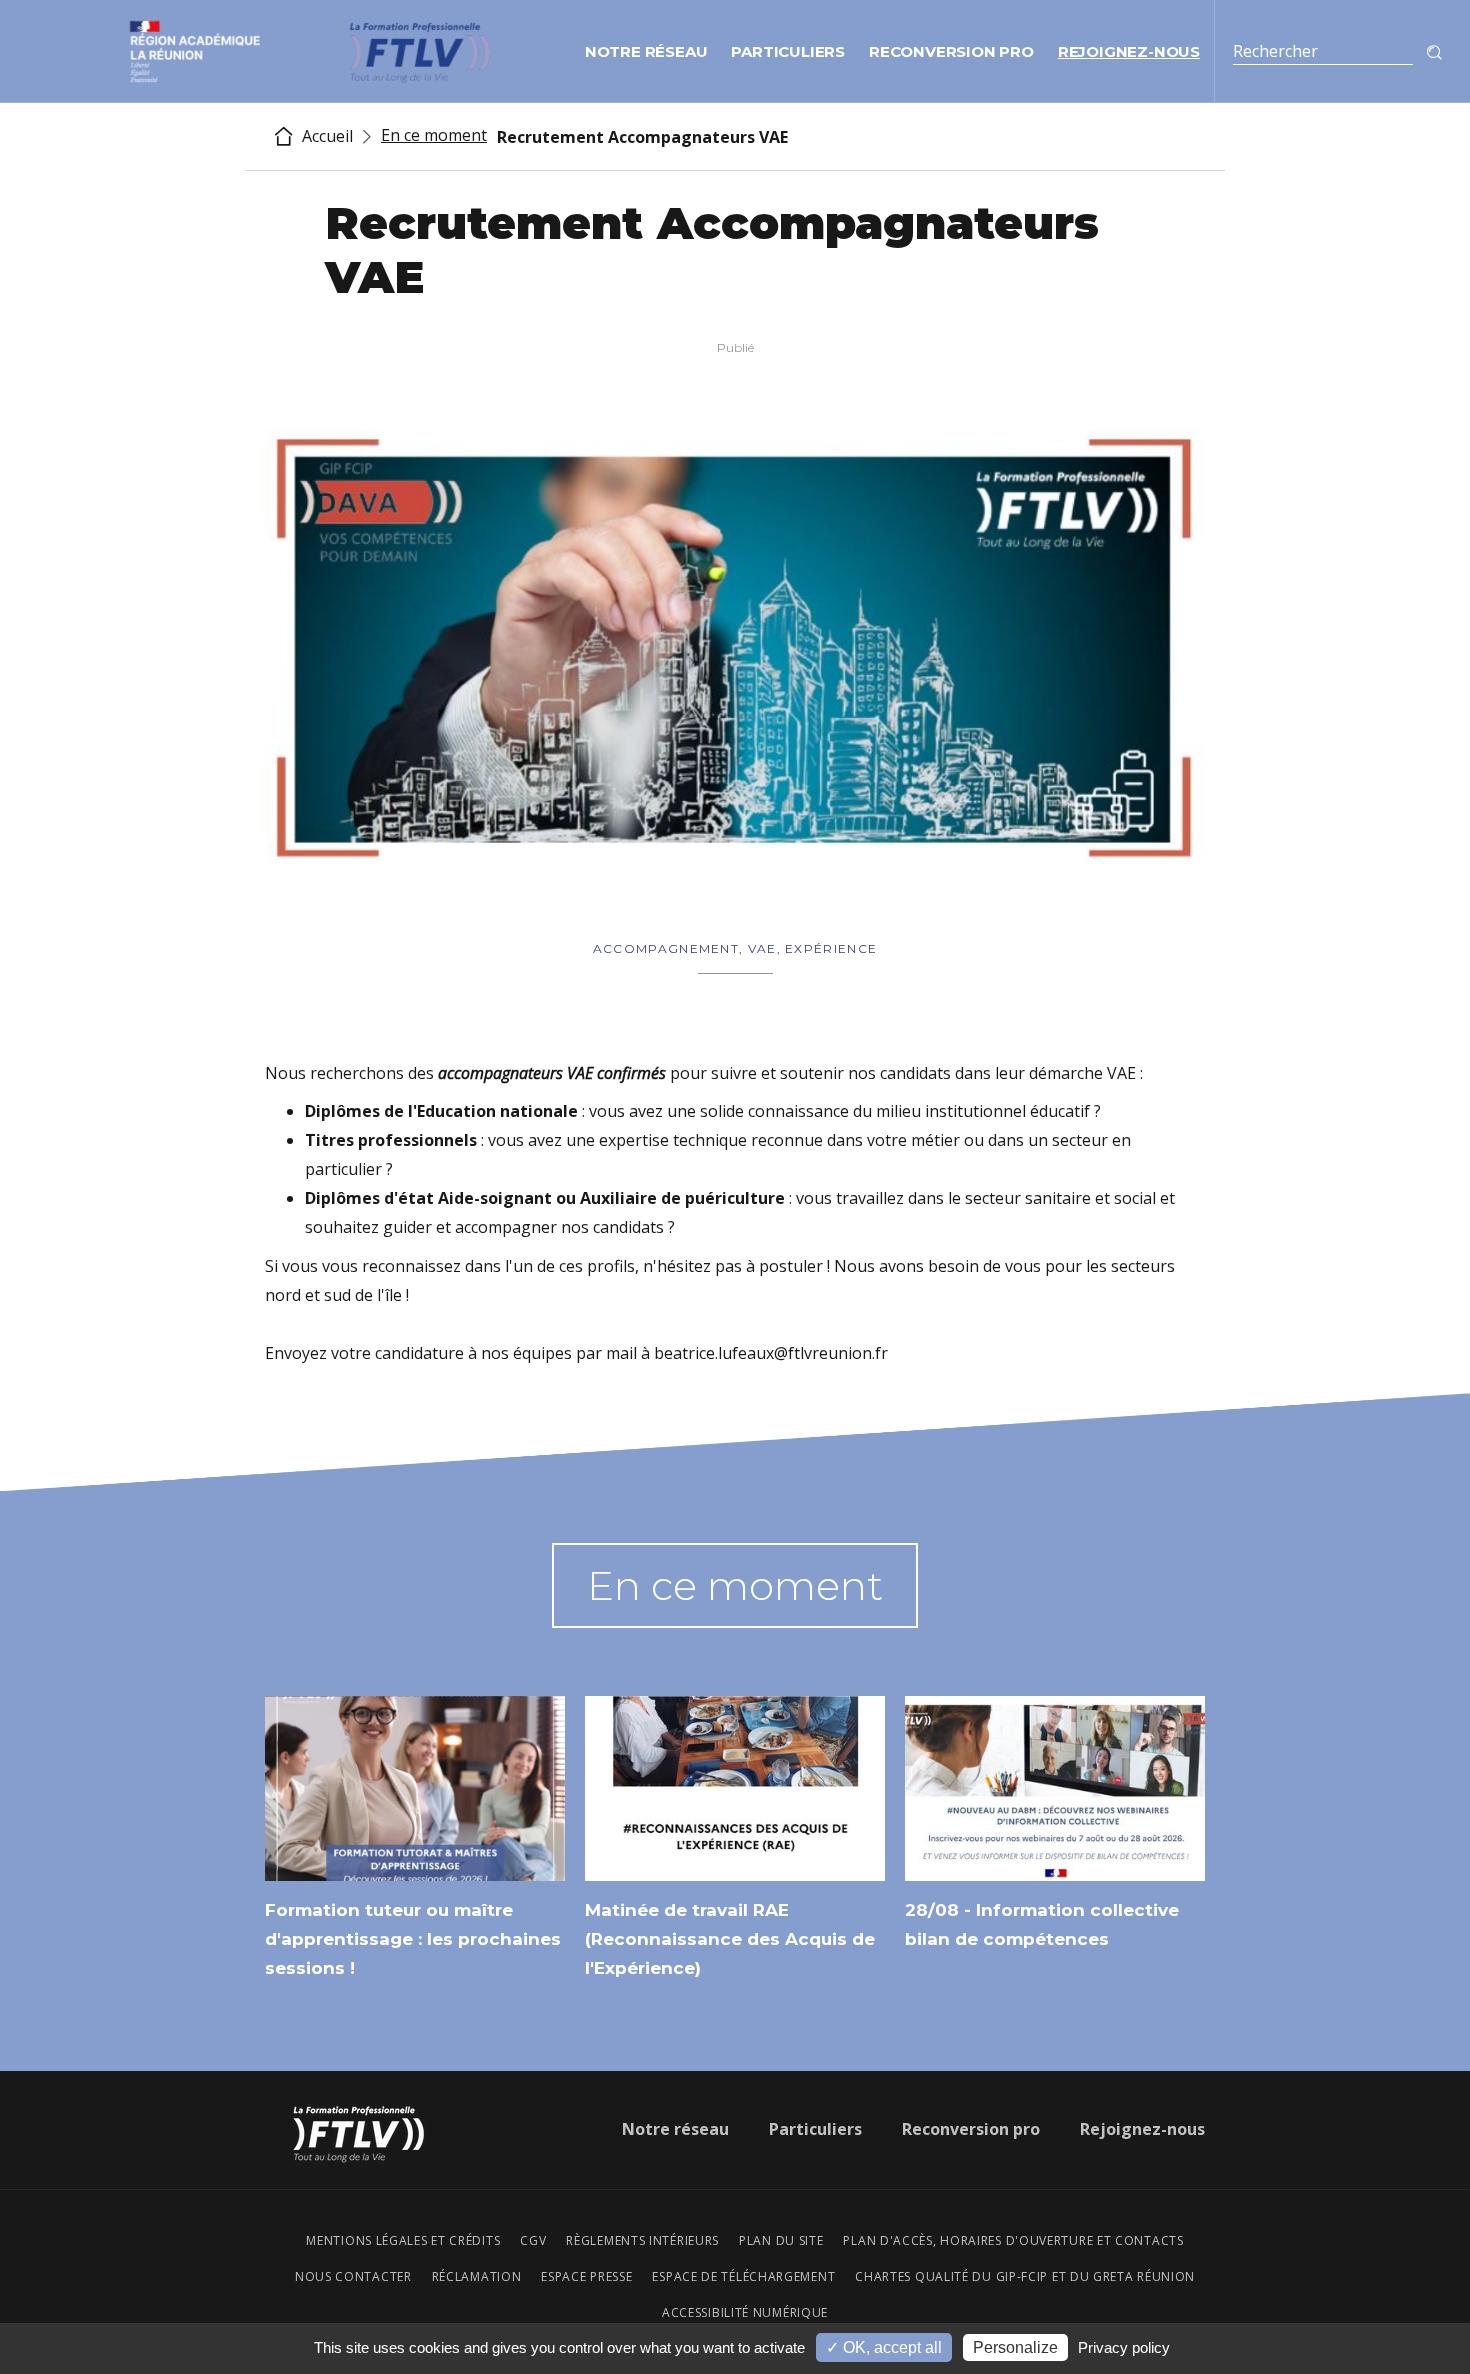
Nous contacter (353, 2277)
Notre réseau (646, 51)
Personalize (1015, 2347)
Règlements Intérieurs (642, 2241)
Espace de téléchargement (743, 2277)
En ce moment (434, 135)
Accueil (325, 136)
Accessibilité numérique (745, 2313)
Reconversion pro (951, 51)
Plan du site (781, 2241)
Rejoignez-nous (1129, 51)
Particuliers (788, 51)
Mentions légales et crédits (403, 2241)
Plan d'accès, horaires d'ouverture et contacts (1013, 2241)
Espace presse (586, 2277)
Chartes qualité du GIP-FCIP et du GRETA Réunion (1025, 2277)
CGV (533, 2241)
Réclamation (477, 2277)
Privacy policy (1124, 2347)
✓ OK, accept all (884, 2347)
